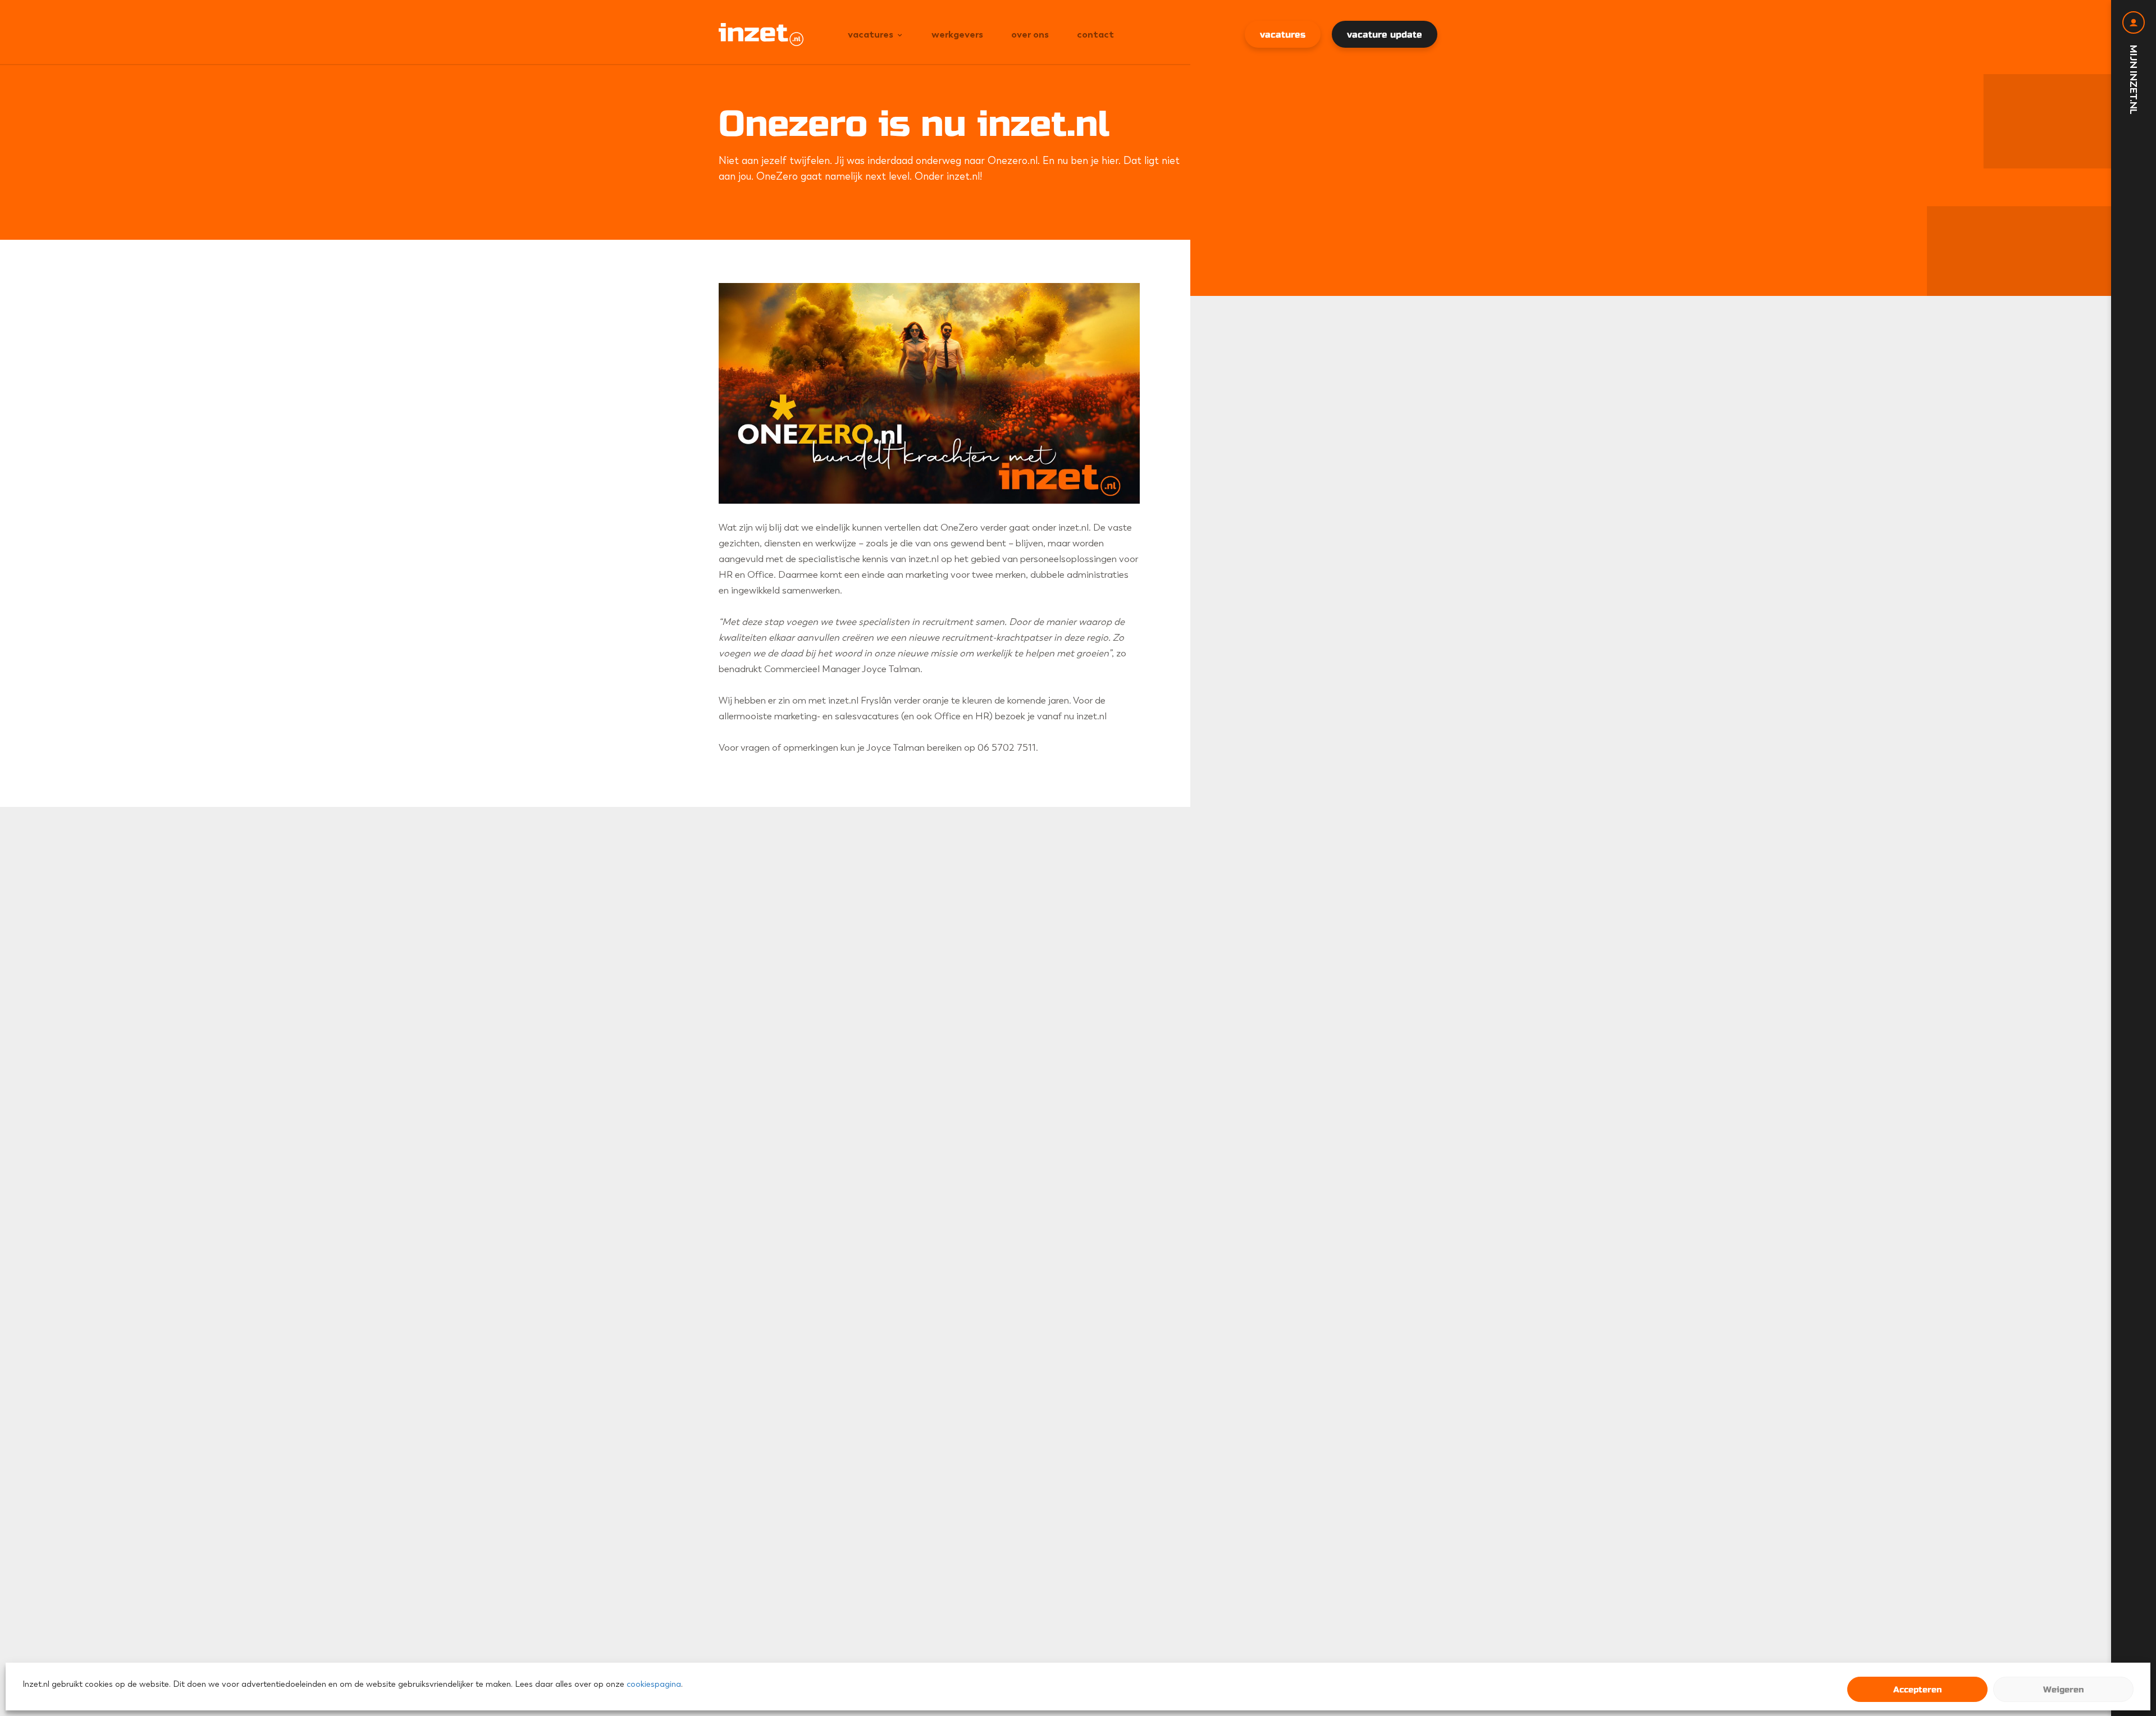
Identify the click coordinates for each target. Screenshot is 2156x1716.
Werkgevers (957, 34)
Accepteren (1917, 1690)
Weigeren (2063, 1690)
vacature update (1385, 35)
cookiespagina (654, 1684)
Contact (1095, 34)
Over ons (1030, 34)
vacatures (1283, 35)
